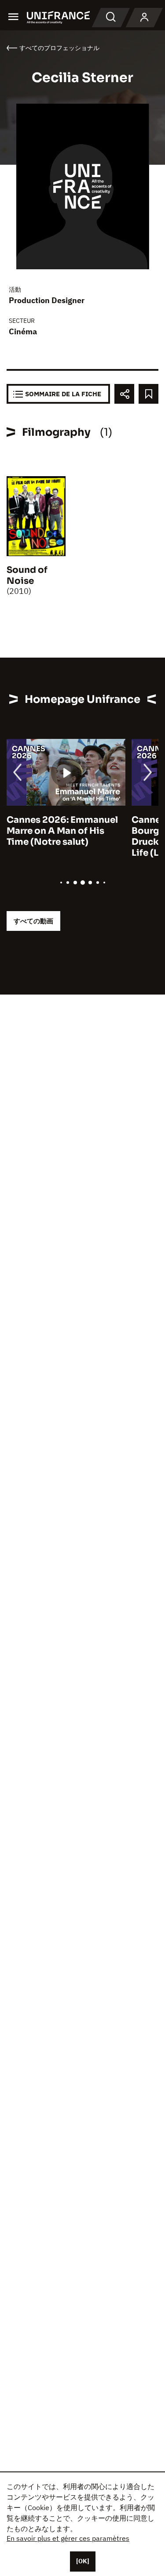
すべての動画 (33, 921)
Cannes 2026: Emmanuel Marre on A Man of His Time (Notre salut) (62, 831)
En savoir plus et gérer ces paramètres (68, 2538)
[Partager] (124, 394)
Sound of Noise (27, 575)
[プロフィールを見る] (144, 18)
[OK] (83, 2561)
